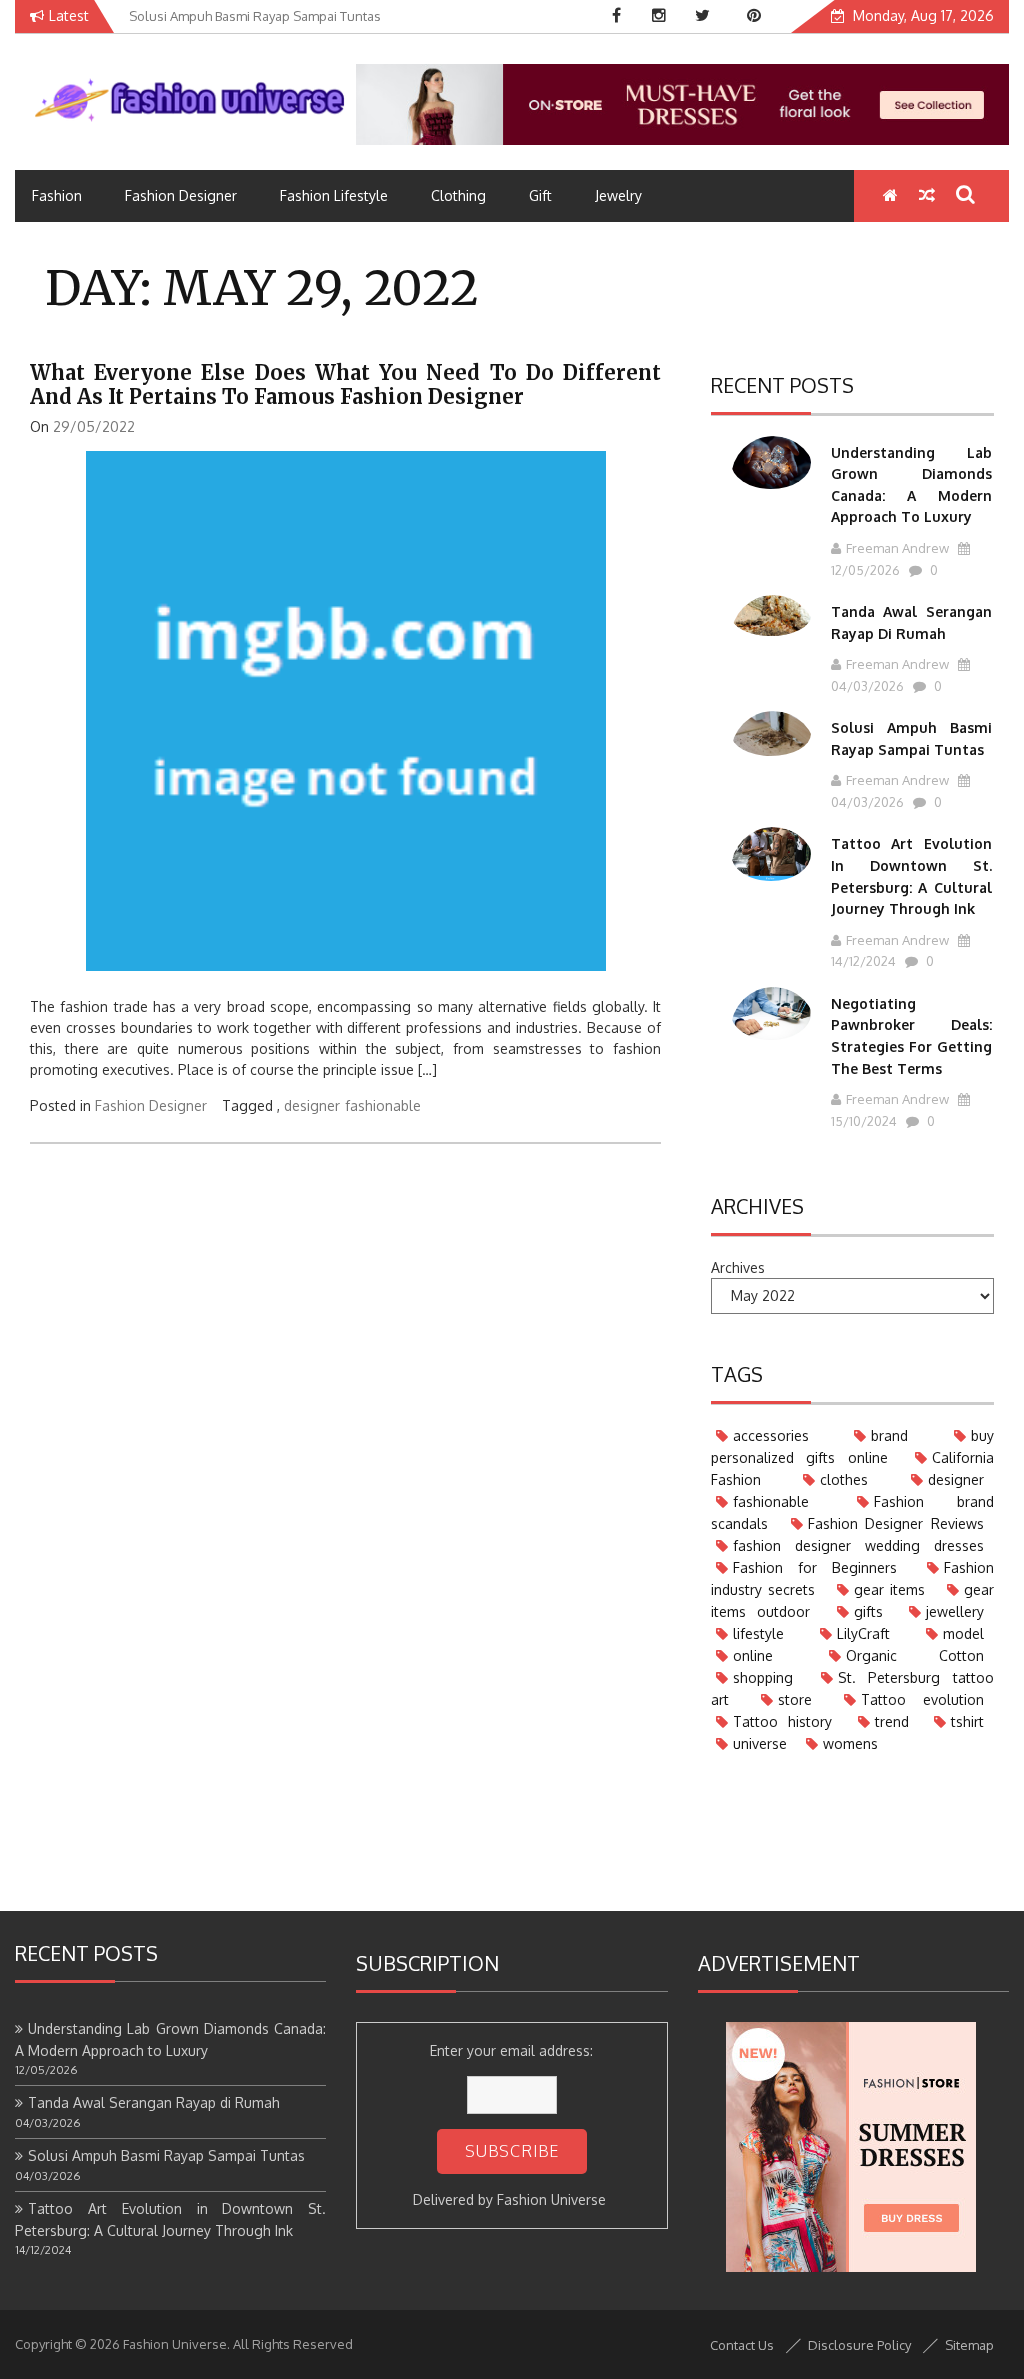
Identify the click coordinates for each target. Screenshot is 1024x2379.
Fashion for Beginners (815, 1567)
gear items (890, 1589)
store (795, 1699)
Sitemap (969, 2345)
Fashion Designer (181, 195)
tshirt (967, 1721)
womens (850, 1743)
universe (760, 1743)
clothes (844, 1479)
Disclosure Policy (859, 2345)
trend (892, 1721)
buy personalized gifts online (852, 1446)
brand (889, 1435)
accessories (771, 1435)
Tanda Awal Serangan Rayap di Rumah (154, 2102)
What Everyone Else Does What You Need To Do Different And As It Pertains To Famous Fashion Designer (345, 384)
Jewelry (618, 195)
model (963, 1633)
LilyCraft (863, 1633)
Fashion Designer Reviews (896, 1523)
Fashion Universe (551, 2199)
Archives (738, 1267)
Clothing (458, 195)
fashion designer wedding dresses (858, 1545)
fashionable (383, 1105)
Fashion (57, 195)
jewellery (955, 1611)
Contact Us (742, 2345)
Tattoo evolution (922, 1699)
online (753, 1655)
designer (312, 1105)
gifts (868, 1611)
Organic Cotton (915, 1655)
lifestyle (758, 1633)
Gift (540, 195)
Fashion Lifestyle (334, 195)
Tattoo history (782, 1721)
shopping (763, 1677)
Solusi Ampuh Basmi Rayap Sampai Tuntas (166, 2155)
